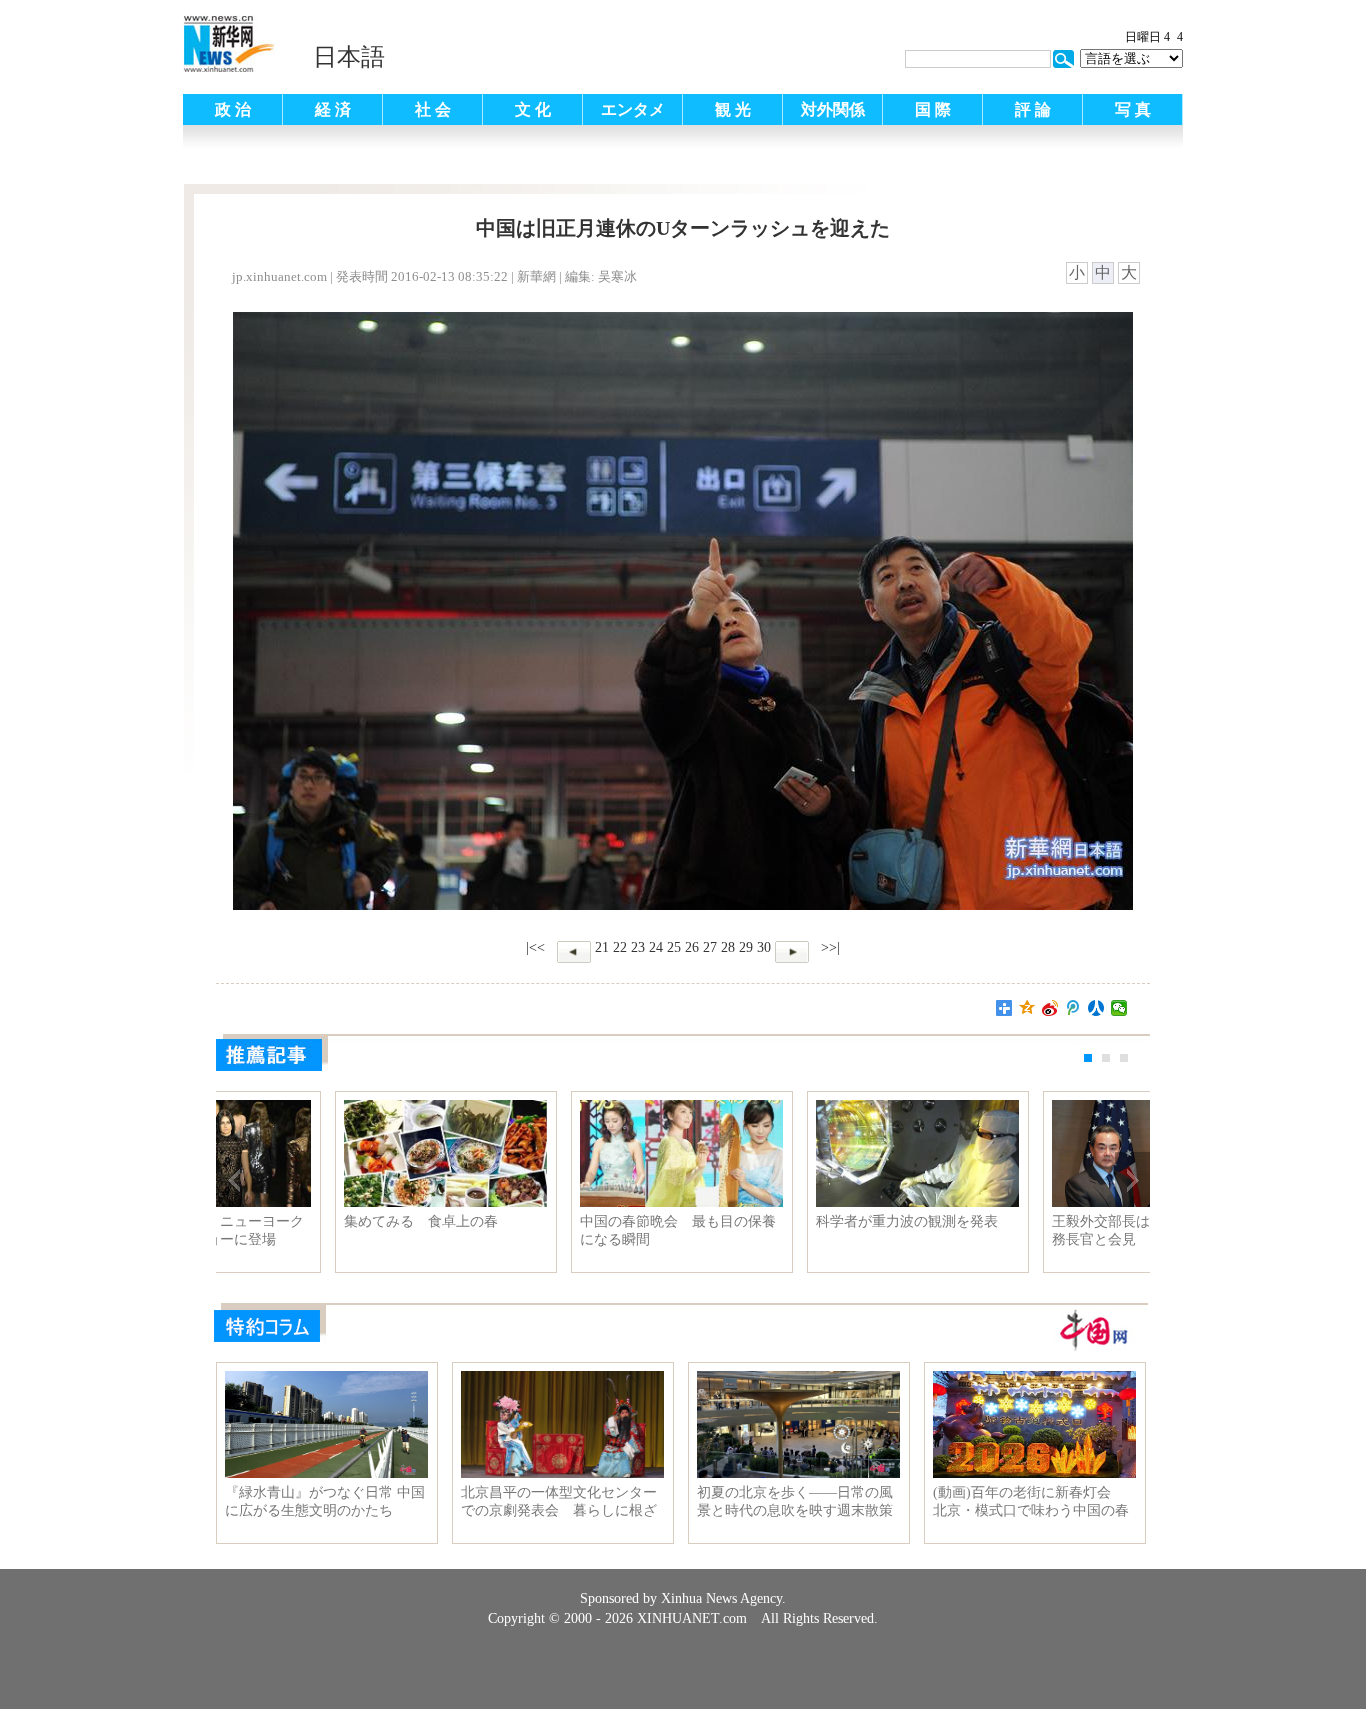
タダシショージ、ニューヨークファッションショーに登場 (1033, 1230)
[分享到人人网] (1096, 1008)
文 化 (533, 109)
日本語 (349, 57)
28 (728, 947)
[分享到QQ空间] (1027, 1008)
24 (656, 947)
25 (674, 947)
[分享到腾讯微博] (1073, 1008)
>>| (828, 947)
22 (620, 947)
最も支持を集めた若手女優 (783, 1221)
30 (764, 947)
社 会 (433, 109)
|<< (535, 947)
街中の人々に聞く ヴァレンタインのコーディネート (561, 1230)
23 (638, 947)
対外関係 (833, 109)
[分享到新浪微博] (1050, 1008)
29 (746, 947)
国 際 (933, 109)
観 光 (733, 109)
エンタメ (633, 109)
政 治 (233, 109)
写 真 (1133, 109)
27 (710, 947)
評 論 (1033, 109)
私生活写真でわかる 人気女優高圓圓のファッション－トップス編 (325, 1231)
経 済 (333, 109)
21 (602, 947)
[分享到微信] (1119, 1008)
